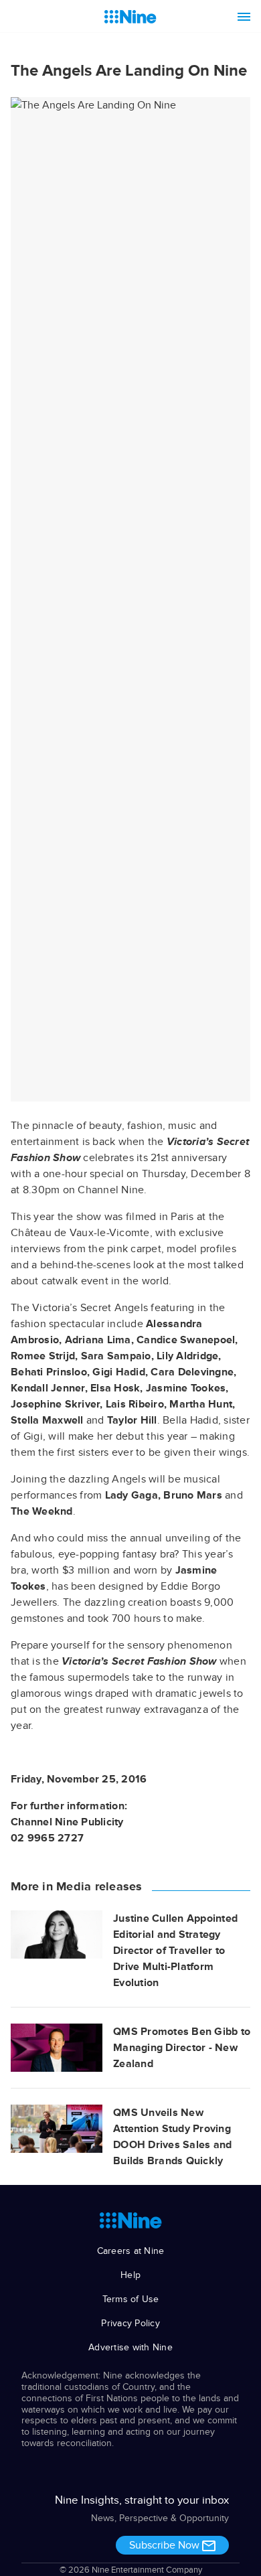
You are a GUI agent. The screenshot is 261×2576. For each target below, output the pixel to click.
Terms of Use (131, 2299)
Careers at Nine (131, 2251)
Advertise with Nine (130, 2347)
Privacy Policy (130, 2323)
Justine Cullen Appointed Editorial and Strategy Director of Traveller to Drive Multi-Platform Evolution (175, 1951)
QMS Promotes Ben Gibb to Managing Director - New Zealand (182, 2048)
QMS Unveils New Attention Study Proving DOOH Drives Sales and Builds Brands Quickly (172, 2137)
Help (130, 2275)
